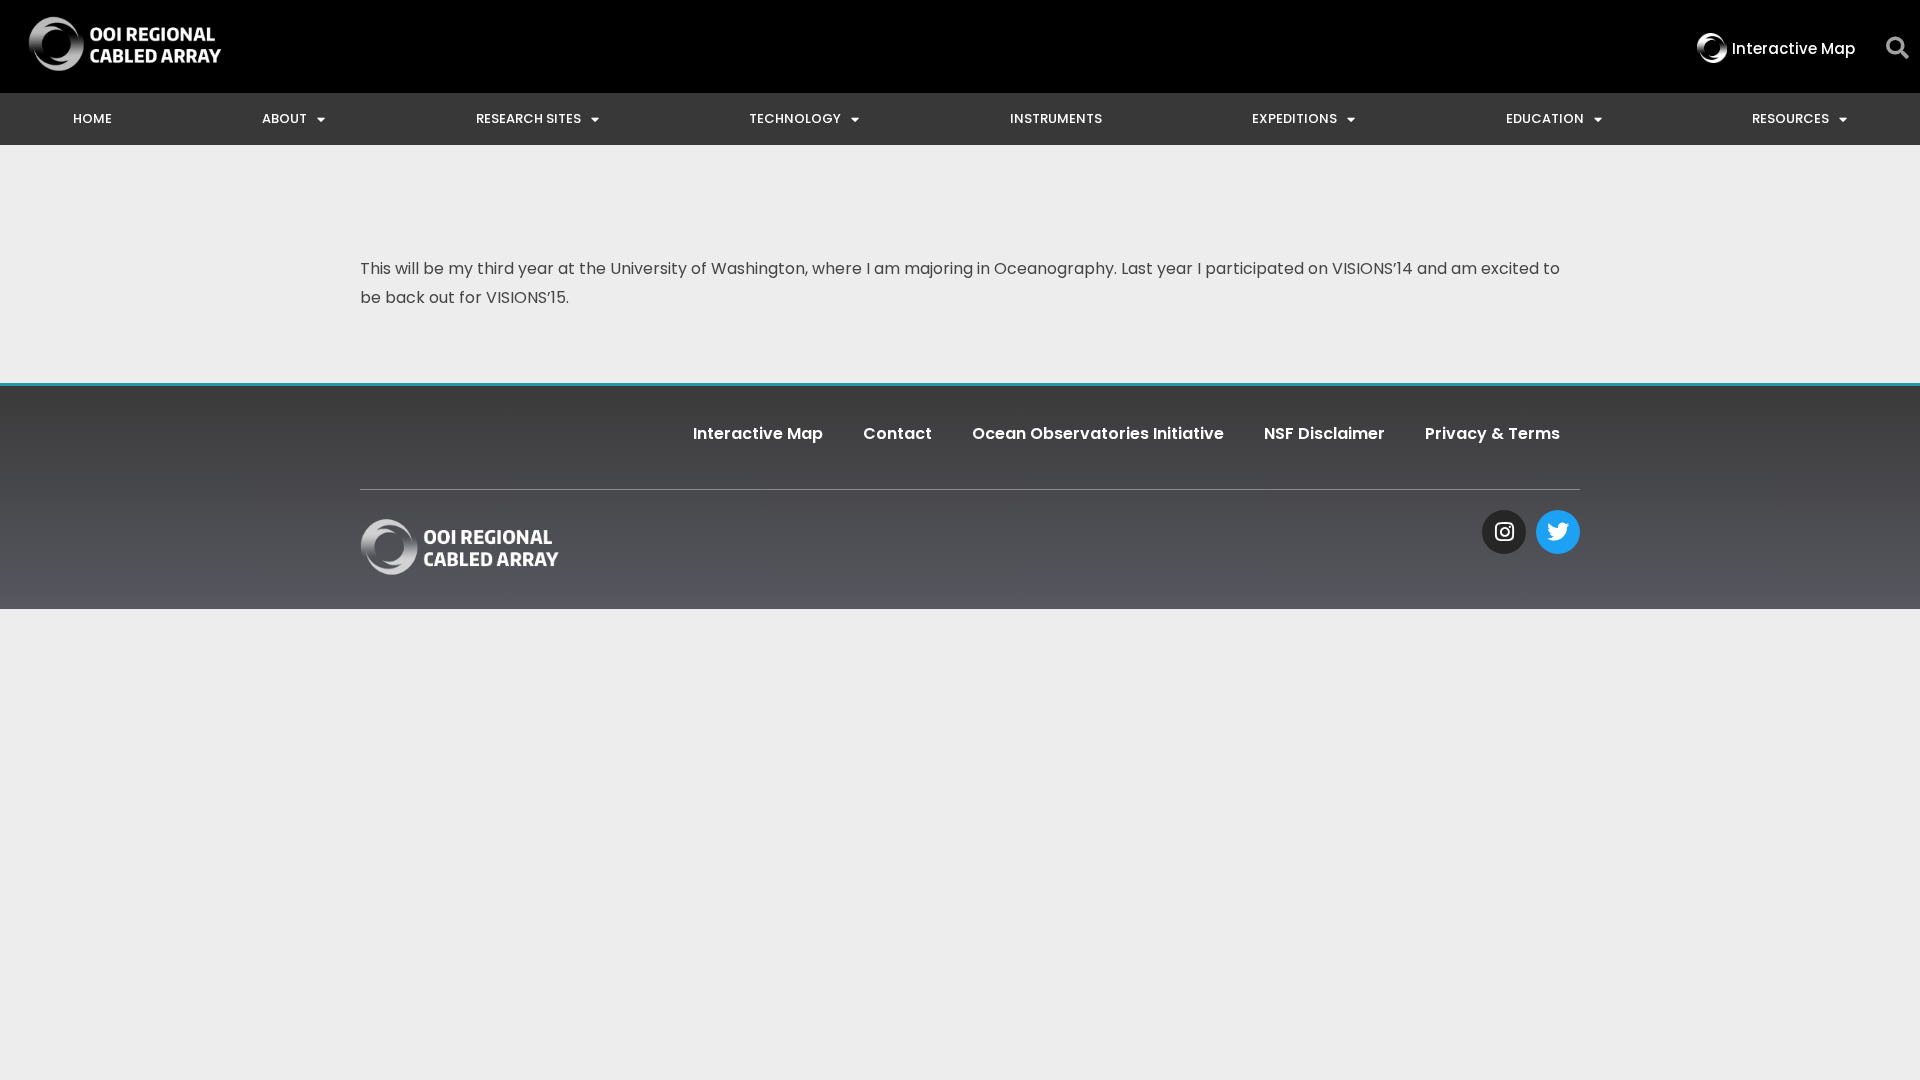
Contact (897, 433)
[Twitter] (1558, 532)
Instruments (1056, 118)
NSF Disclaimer (1324, 433)
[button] (1897, 48)
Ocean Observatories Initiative (1098, 433)
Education (1545, 118)
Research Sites (528, 118)
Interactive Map (758, 433)
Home (92, 118)
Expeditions (1294, 118)
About (284, 118)
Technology (795, 118)
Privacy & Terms (1492, 433)
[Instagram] (1504, 532)
